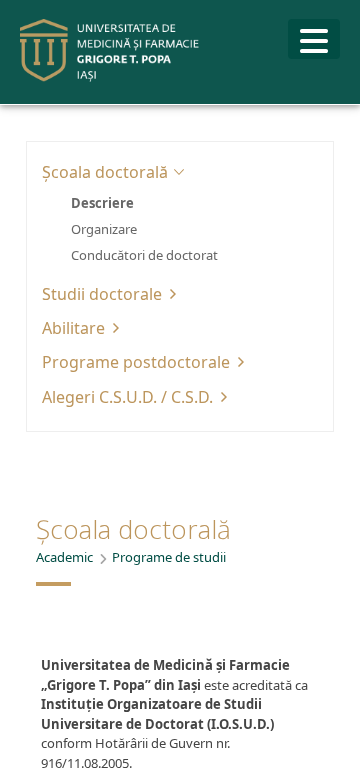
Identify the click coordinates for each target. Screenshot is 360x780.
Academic (64, 557)
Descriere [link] (102, 203)
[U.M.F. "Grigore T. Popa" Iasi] (110, 50)
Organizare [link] (104, 229)
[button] (179, 171)
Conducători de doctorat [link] (144, 255)
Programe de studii (169, 557)
